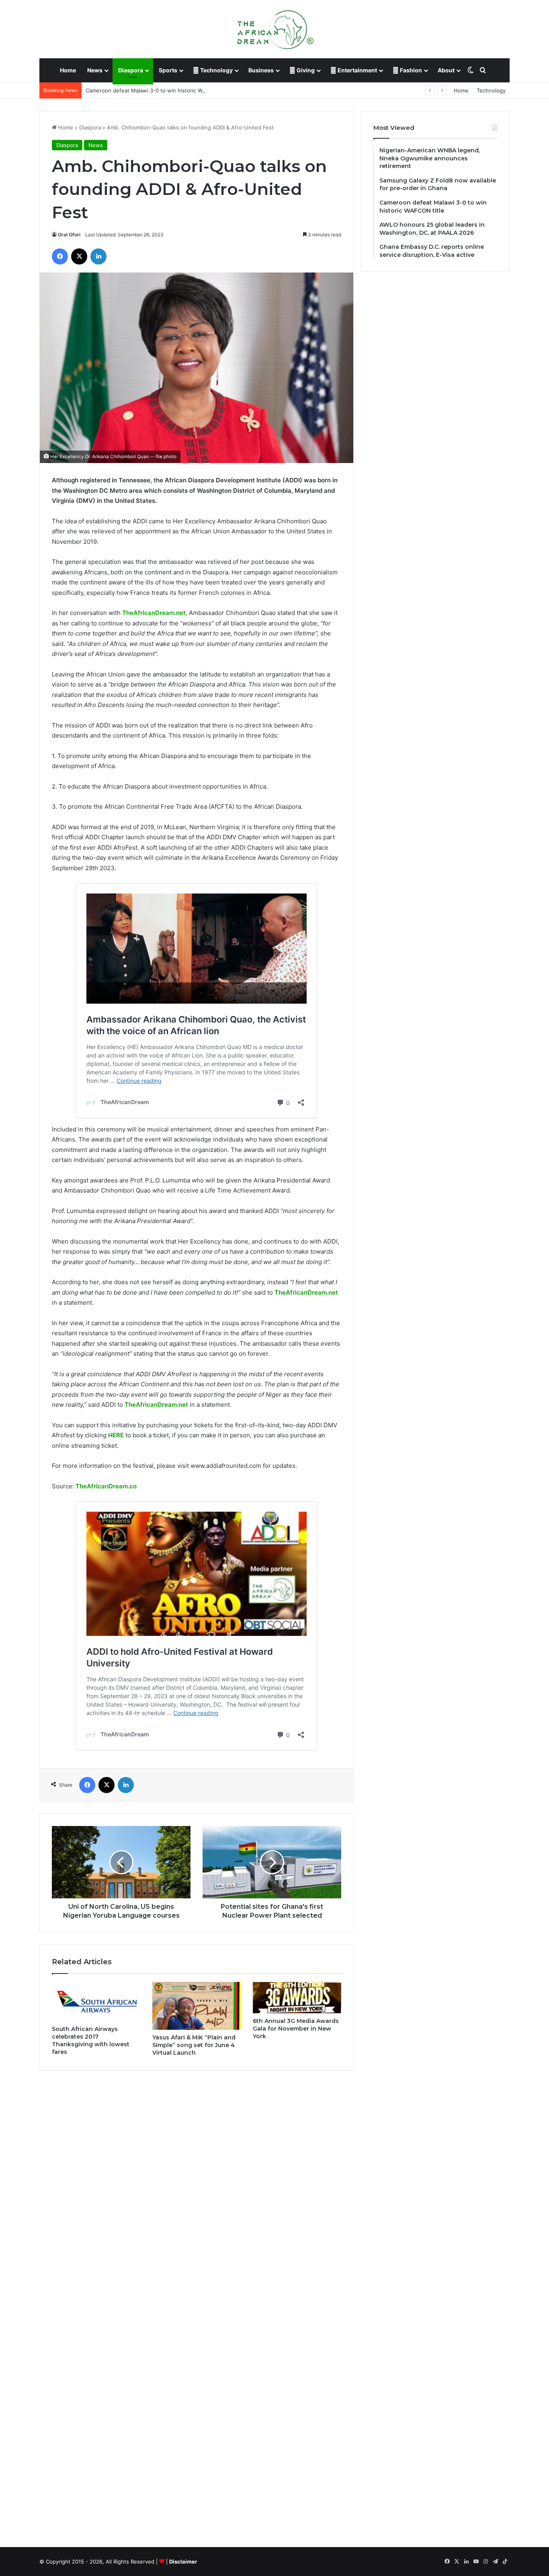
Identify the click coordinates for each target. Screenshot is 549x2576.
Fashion (410, 70)
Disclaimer (183, 2562)
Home (68, 70)
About (446, 70)
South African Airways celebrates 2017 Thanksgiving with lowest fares (91, 2040)
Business (261, 70)
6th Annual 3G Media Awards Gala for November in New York (296, 2029)
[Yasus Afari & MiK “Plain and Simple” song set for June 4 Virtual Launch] (197, 2006)
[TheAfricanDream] (274, 29)
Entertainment (357, 70)
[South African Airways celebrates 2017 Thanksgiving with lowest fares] (96, 2002)
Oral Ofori (69, 235)
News (95, 70)
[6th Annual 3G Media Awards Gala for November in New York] (297, 1998)
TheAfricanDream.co (106, 1486)
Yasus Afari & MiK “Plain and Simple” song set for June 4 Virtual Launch (194, 2045)
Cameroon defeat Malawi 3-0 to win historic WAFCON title (159, 90)
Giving (305, 70)
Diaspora (131, 70)
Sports (168, 70)
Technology (216, 70)
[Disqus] (197, 2192)
